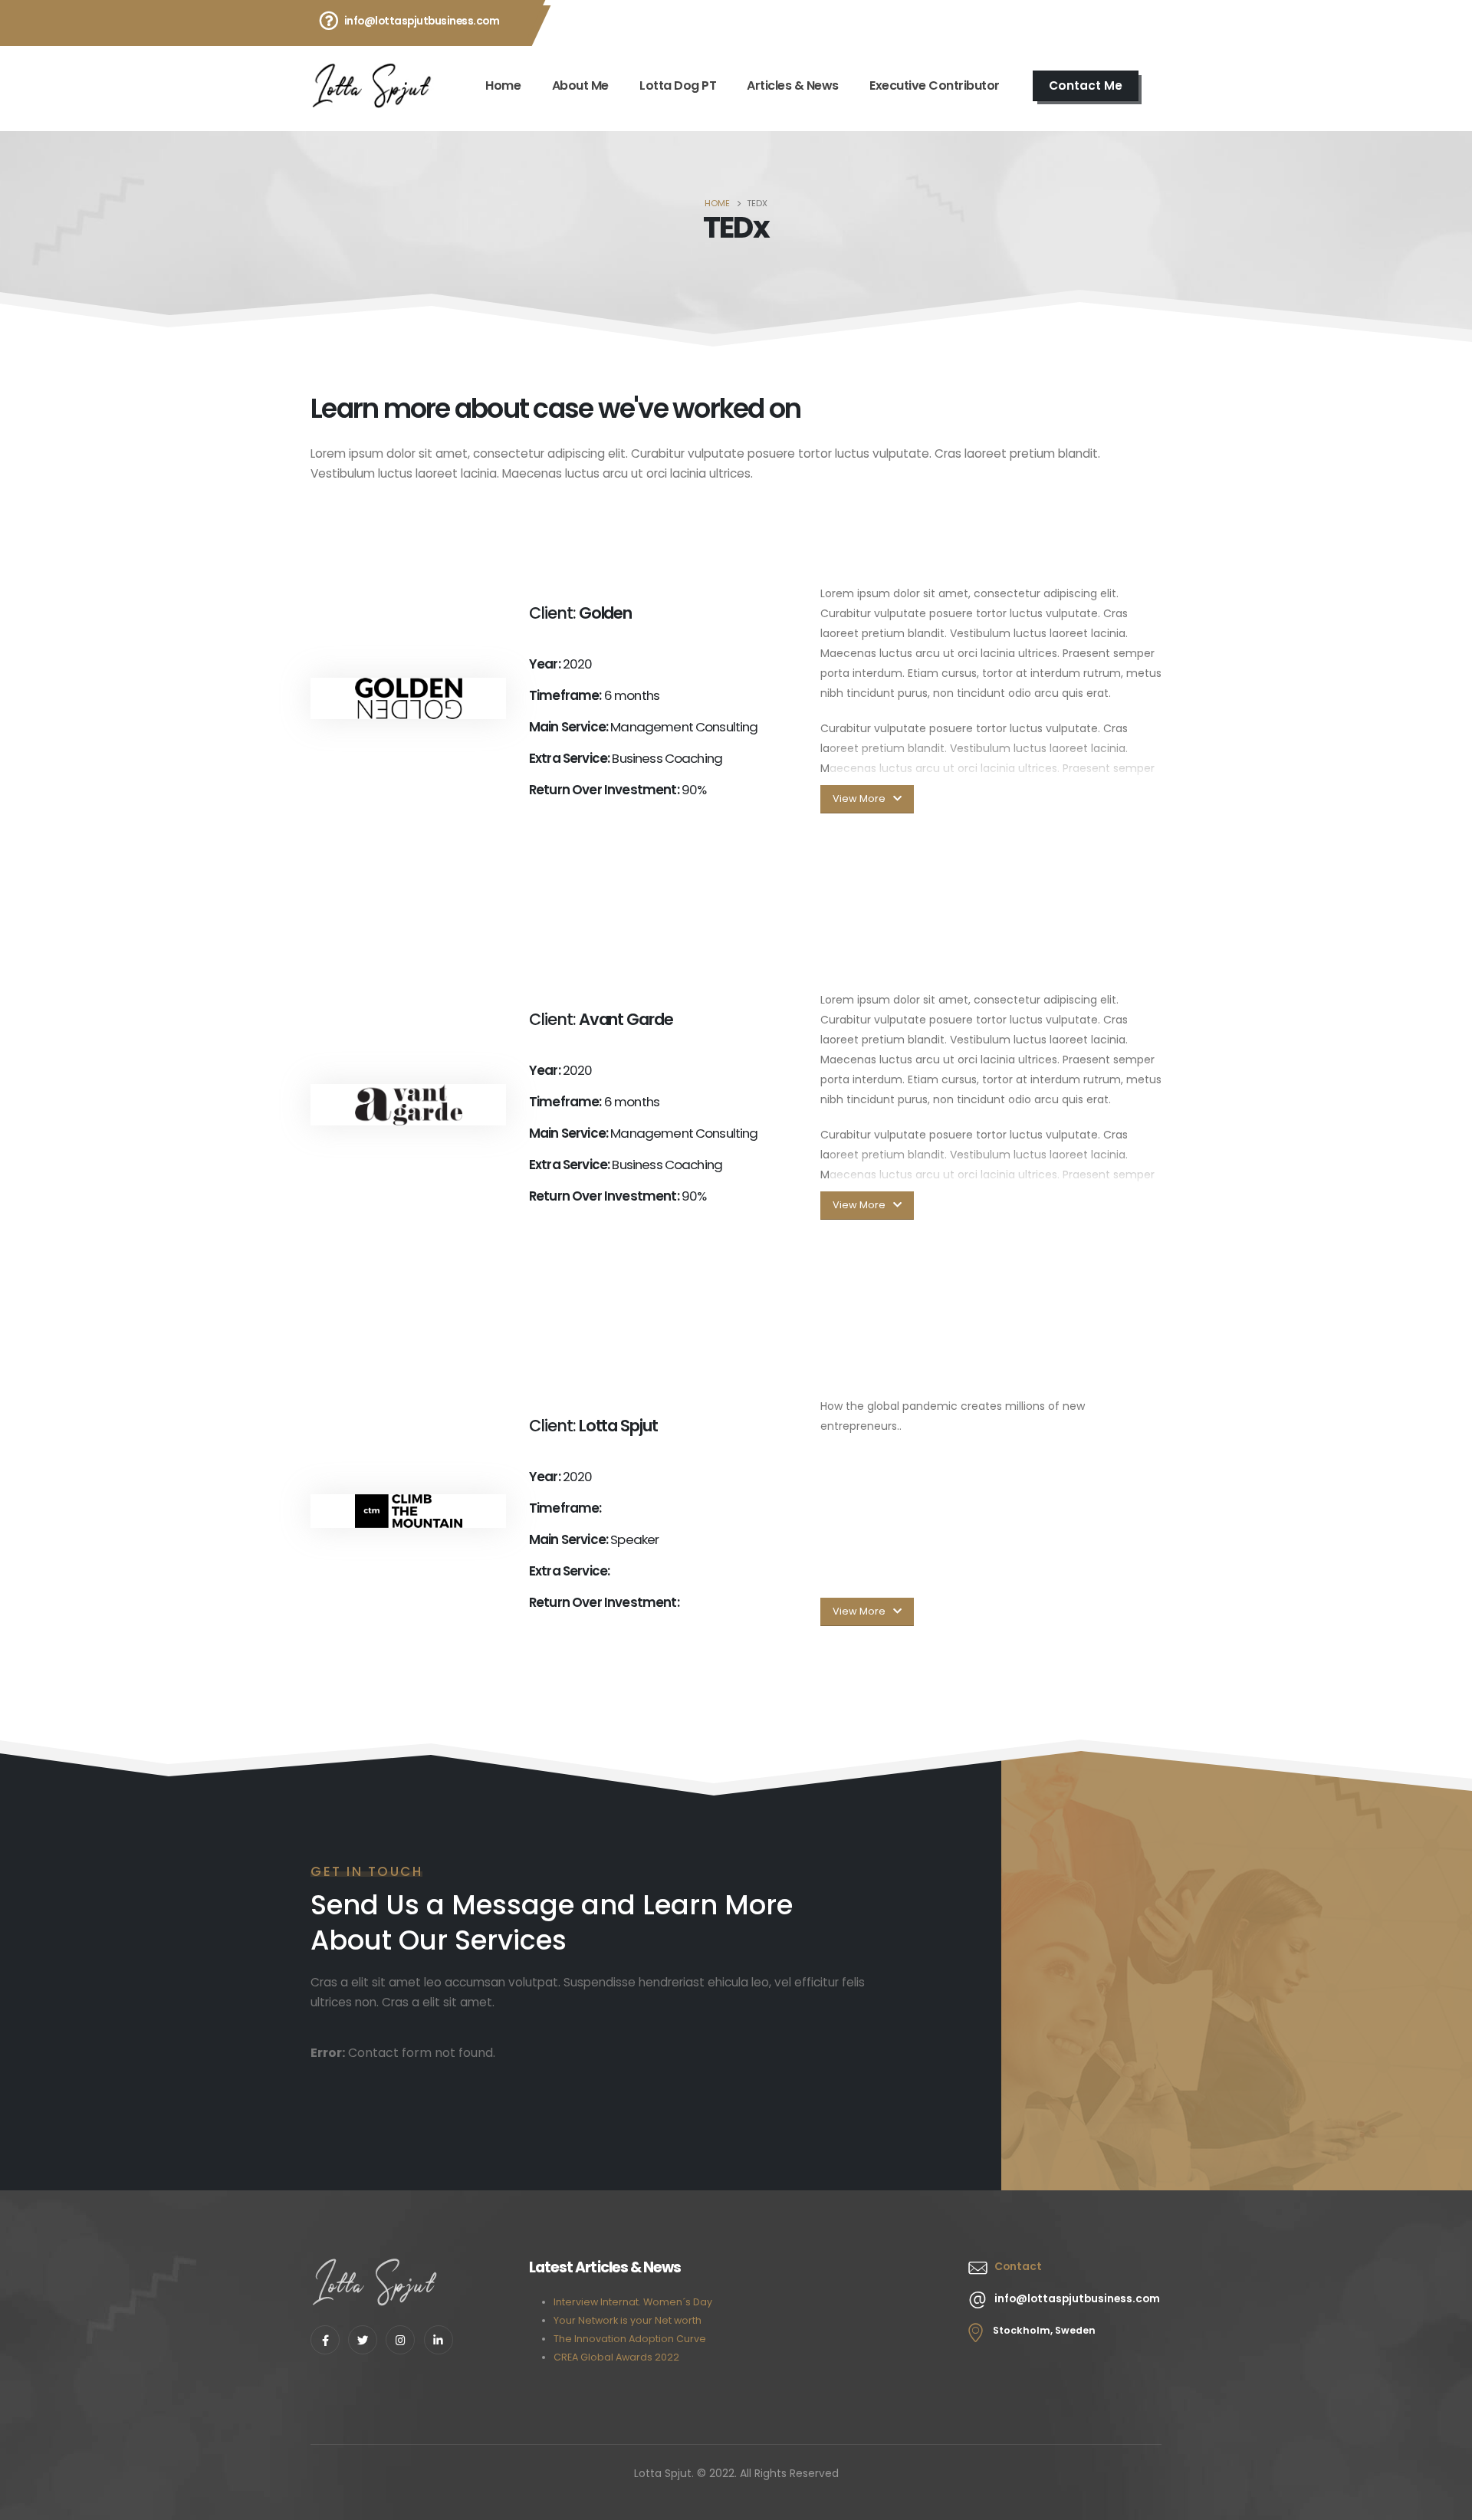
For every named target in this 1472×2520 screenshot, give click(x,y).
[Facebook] (325, 2340)
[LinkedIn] (439, 2340)
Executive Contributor (935, 85)
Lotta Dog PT (678, 85)
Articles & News (793, 85)
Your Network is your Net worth (628, 2320)
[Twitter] (363, 2340)
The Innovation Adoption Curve (630, 2339)
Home (503, 85)
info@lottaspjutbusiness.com (422, 21)
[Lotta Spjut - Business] (373, 86)
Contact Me (1086, 85)
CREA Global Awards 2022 (616, 2357)
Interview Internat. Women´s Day (633, 2302)
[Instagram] (400, 2340)
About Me (580, 85)
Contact (1018, 2266)
